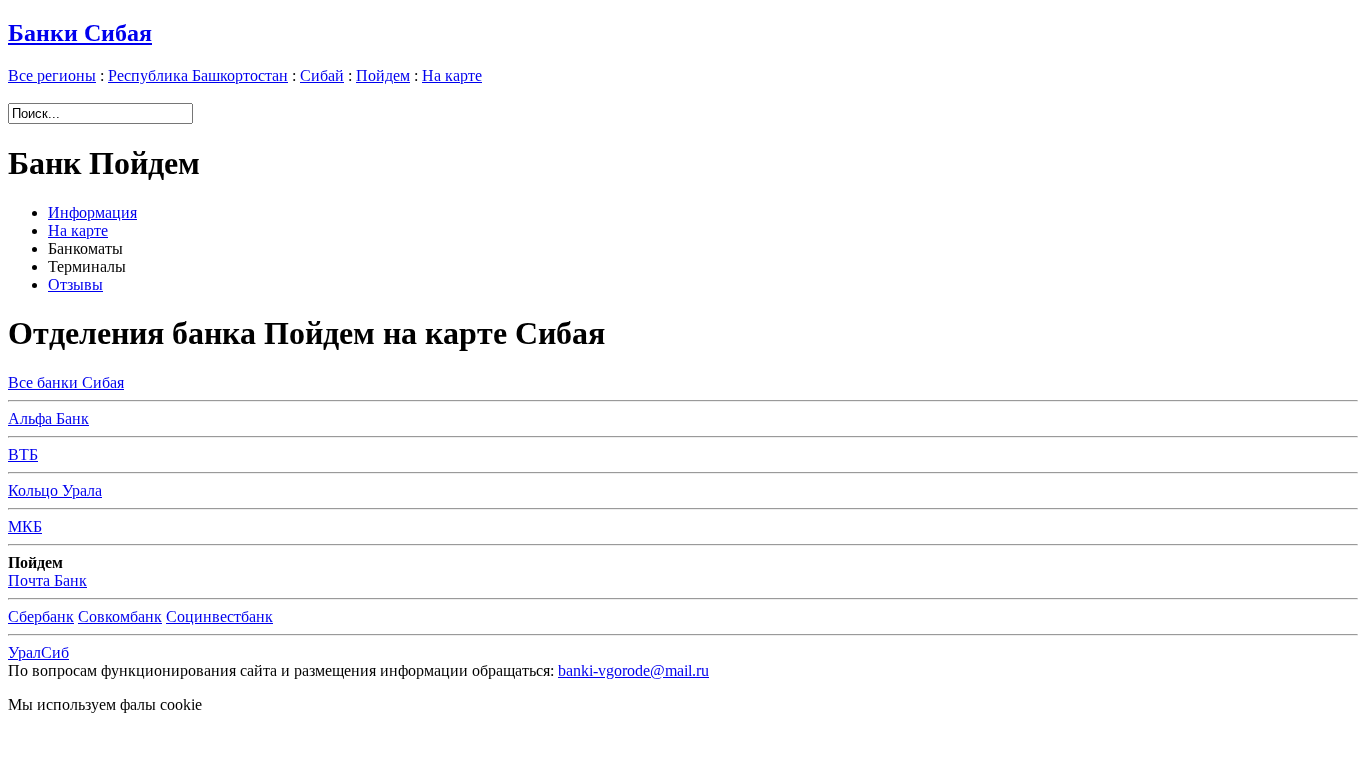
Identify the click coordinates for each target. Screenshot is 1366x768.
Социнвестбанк (219, 616)
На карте (452, 75)
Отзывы (75, 284)
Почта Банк (47, 580)
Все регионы (52, 75)
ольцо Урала (55, 490)
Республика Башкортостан (198, 75)
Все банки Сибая (66, 382)
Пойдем (383, 75)
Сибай (322, 75)
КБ (25, 526)
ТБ (23, 454)
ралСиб (38, 652)
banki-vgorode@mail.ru (633, 670)
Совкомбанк (120, 616)
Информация (92, 212)
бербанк (41, 616)
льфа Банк (48, 418)
